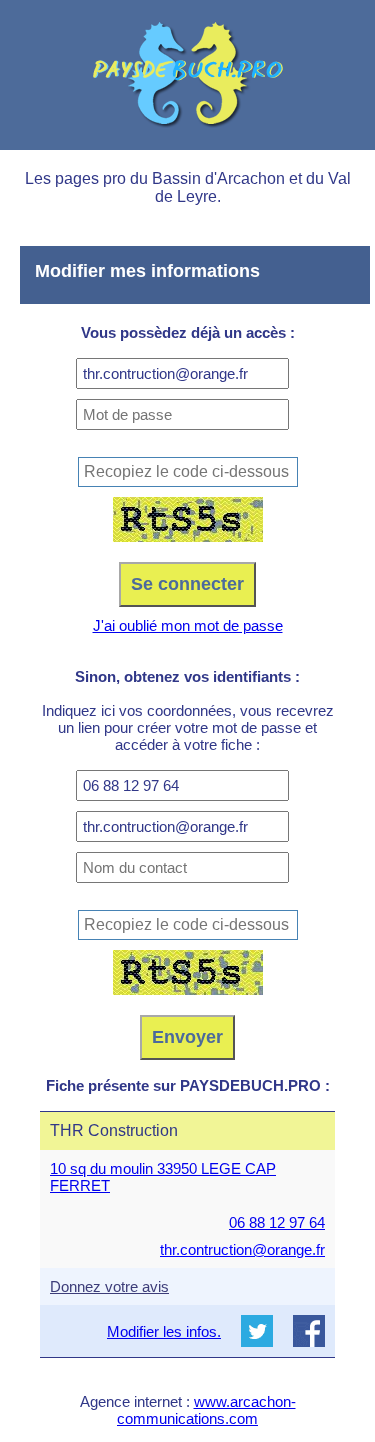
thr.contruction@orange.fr (242, 1249)
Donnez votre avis (109, 1286)
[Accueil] (187, 75)
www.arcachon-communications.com (206, 1410)
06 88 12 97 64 (277, 1222)
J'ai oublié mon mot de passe (188, 625)
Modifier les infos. (164, 1331)
